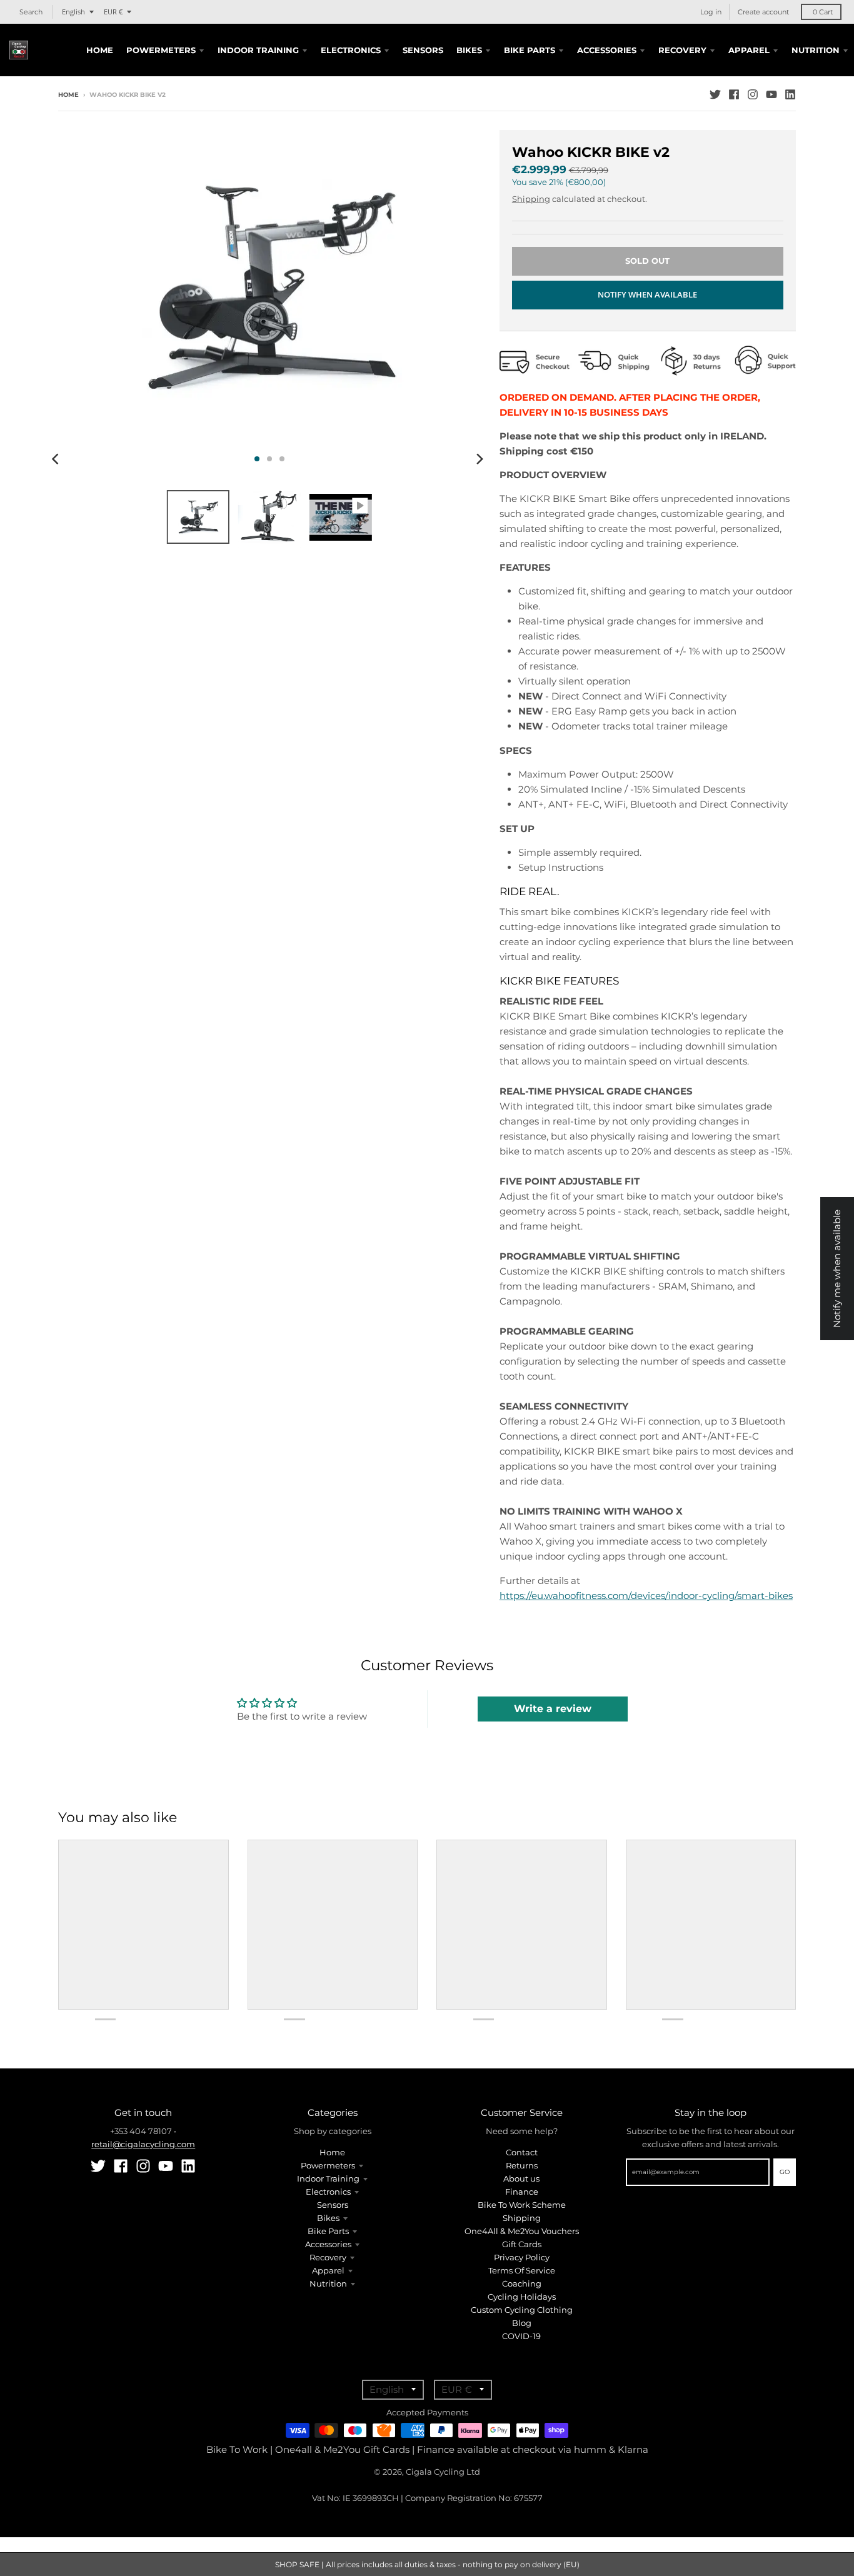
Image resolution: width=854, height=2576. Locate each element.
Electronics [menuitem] (351, 50)
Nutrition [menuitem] (816, 50)
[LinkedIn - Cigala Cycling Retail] (790, 94)
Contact (522, 2152)
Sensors (333, 2205)
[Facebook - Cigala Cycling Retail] (734, 94)
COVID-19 (521, 2336)
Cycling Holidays (522, 2297)
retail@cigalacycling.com (143, 2144)
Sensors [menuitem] (423, 50)
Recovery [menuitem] (682, 50)
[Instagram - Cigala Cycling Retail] (753, 94)
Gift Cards (522, 2244)
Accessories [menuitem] (607, 50)
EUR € (113, 12)
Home (68, 95)
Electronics (328, 2192)
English (73, 12)
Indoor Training (328, 2178)
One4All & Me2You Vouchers (522, 2231)
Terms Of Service (522, 2270)
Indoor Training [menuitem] (258, 50)
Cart (823, 12)
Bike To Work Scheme (522, 2205)
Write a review (553, 1709)
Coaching (522, 2283)
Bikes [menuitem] (469, 50)
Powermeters (328, 2165)
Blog (522, 2323)
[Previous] (57, 459)
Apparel (328, 2270)
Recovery (328, 2257)
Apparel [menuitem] (749, 50)
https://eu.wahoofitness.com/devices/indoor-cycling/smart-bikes (646, 1596)
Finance (522, 2192)
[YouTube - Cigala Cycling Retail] (771, 94)
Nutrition (328, 2283)
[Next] (480, 459)
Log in (711, 12)
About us (521, 2178)
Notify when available (647, 294)
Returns (522, 2165)
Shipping (531, 199)
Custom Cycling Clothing (522, 2310)
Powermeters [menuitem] (161, 50)
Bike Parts (328, 2231)
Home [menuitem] (100, 50)
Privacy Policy (522, 2257)
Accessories (328, 2244)
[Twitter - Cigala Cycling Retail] (715, 94)
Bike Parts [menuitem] (530, 50)
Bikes (328, 2218)
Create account (763, 12)
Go (785, 2172)
